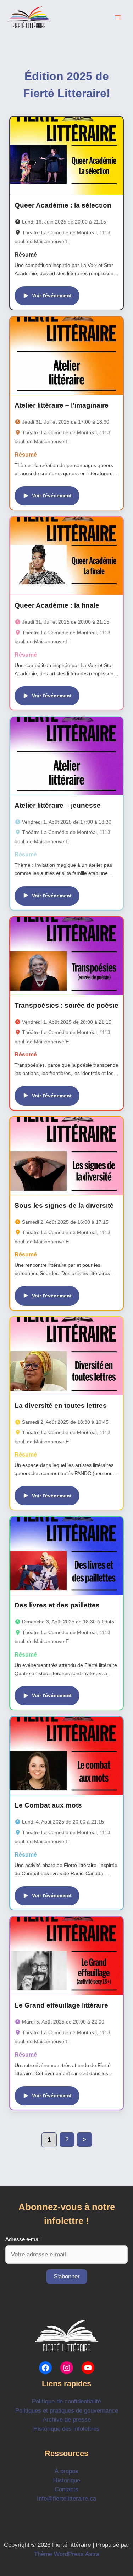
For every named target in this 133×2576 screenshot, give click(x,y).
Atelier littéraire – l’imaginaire (62, 405)
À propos (66, 2471)
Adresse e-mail (23, 2239)
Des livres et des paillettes (57, 1605)
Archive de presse (67, 2420)
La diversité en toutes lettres (61, 1405)
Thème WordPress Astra (67, 2554)
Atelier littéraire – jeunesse (58, 805)
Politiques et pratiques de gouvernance (67, 2411)
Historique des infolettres (66, 2429)
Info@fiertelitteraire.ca (66, 2499)
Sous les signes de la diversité (64, 1205)
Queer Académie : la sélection (63, 205)
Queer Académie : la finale (57, 605)
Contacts (66, 2489)
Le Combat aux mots (48, 1805)
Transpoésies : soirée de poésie (66, 1005)
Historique (67, 2480)
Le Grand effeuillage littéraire (61, 2005)
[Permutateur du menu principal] (118, 17)
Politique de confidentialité (66, 2401)
